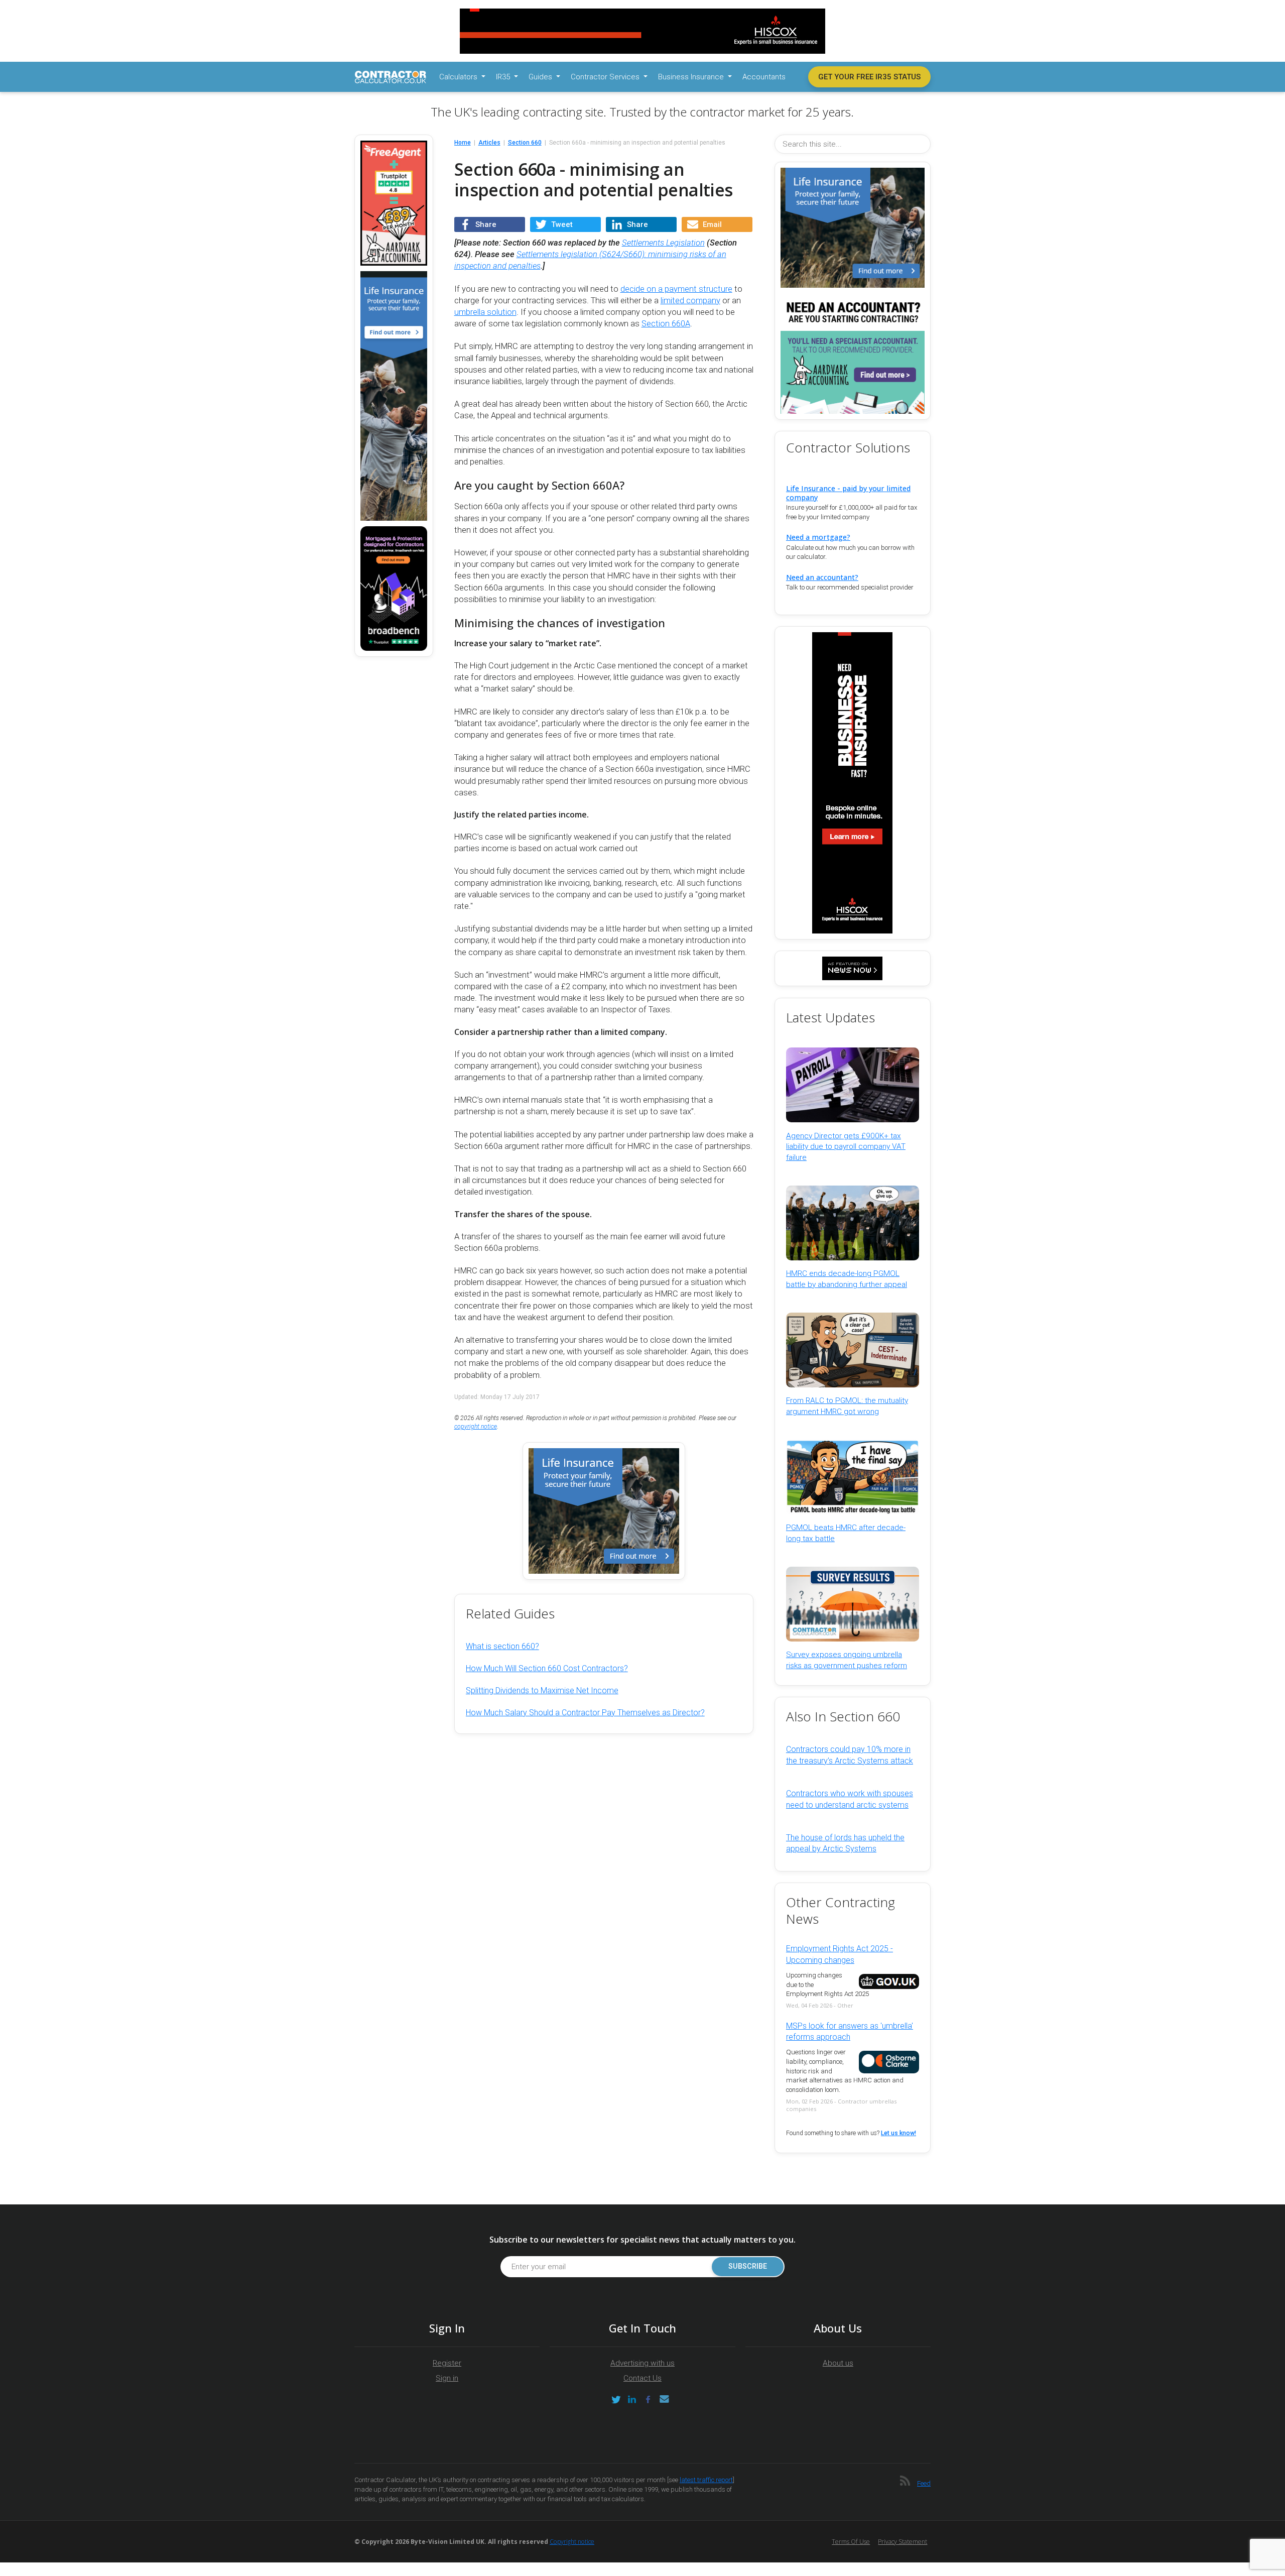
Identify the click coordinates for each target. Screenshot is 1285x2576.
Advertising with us (642, 2363)
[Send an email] (664, 2399)
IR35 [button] (504, 77)
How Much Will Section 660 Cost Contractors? (547, 1668)
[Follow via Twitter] (616, 2399)
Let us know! (898, 2133)
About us (838, 2363)
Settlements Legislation (663, 243)
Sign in (447, 2378)
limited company (690, 301)
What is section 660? (502, 1646)
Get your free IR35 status (869, 77)
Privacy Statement (903, 2542)
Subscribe (748, 2266)
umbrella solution (485, 312)
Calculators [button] (459, 77)
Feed (924, 2483)
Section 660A (666, 324)
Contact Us (642, 2378)
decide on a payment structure (676, 289)
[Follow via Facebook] (648, 2399)
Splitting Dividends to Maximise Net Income (542, 1690)
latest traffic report (706, 2480)
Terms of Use (851, 2542)
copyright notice (476, 1427)
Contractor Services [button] (606, 77)
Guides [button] (541, 77)
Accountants (764, 77)
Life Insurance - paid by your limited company (848, 493)
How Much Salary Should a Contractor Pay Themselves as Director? (585, 1713)
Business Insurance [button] (692, 77)
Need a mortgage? (818, 537)
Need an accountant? (822, 577)
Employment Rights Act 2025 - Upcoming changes (840, 1954)
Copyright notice (572, 2542)
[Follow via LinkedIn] (632, 2399)
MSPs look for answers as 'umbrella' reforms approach (850, 2031)
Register (447, 2363)
